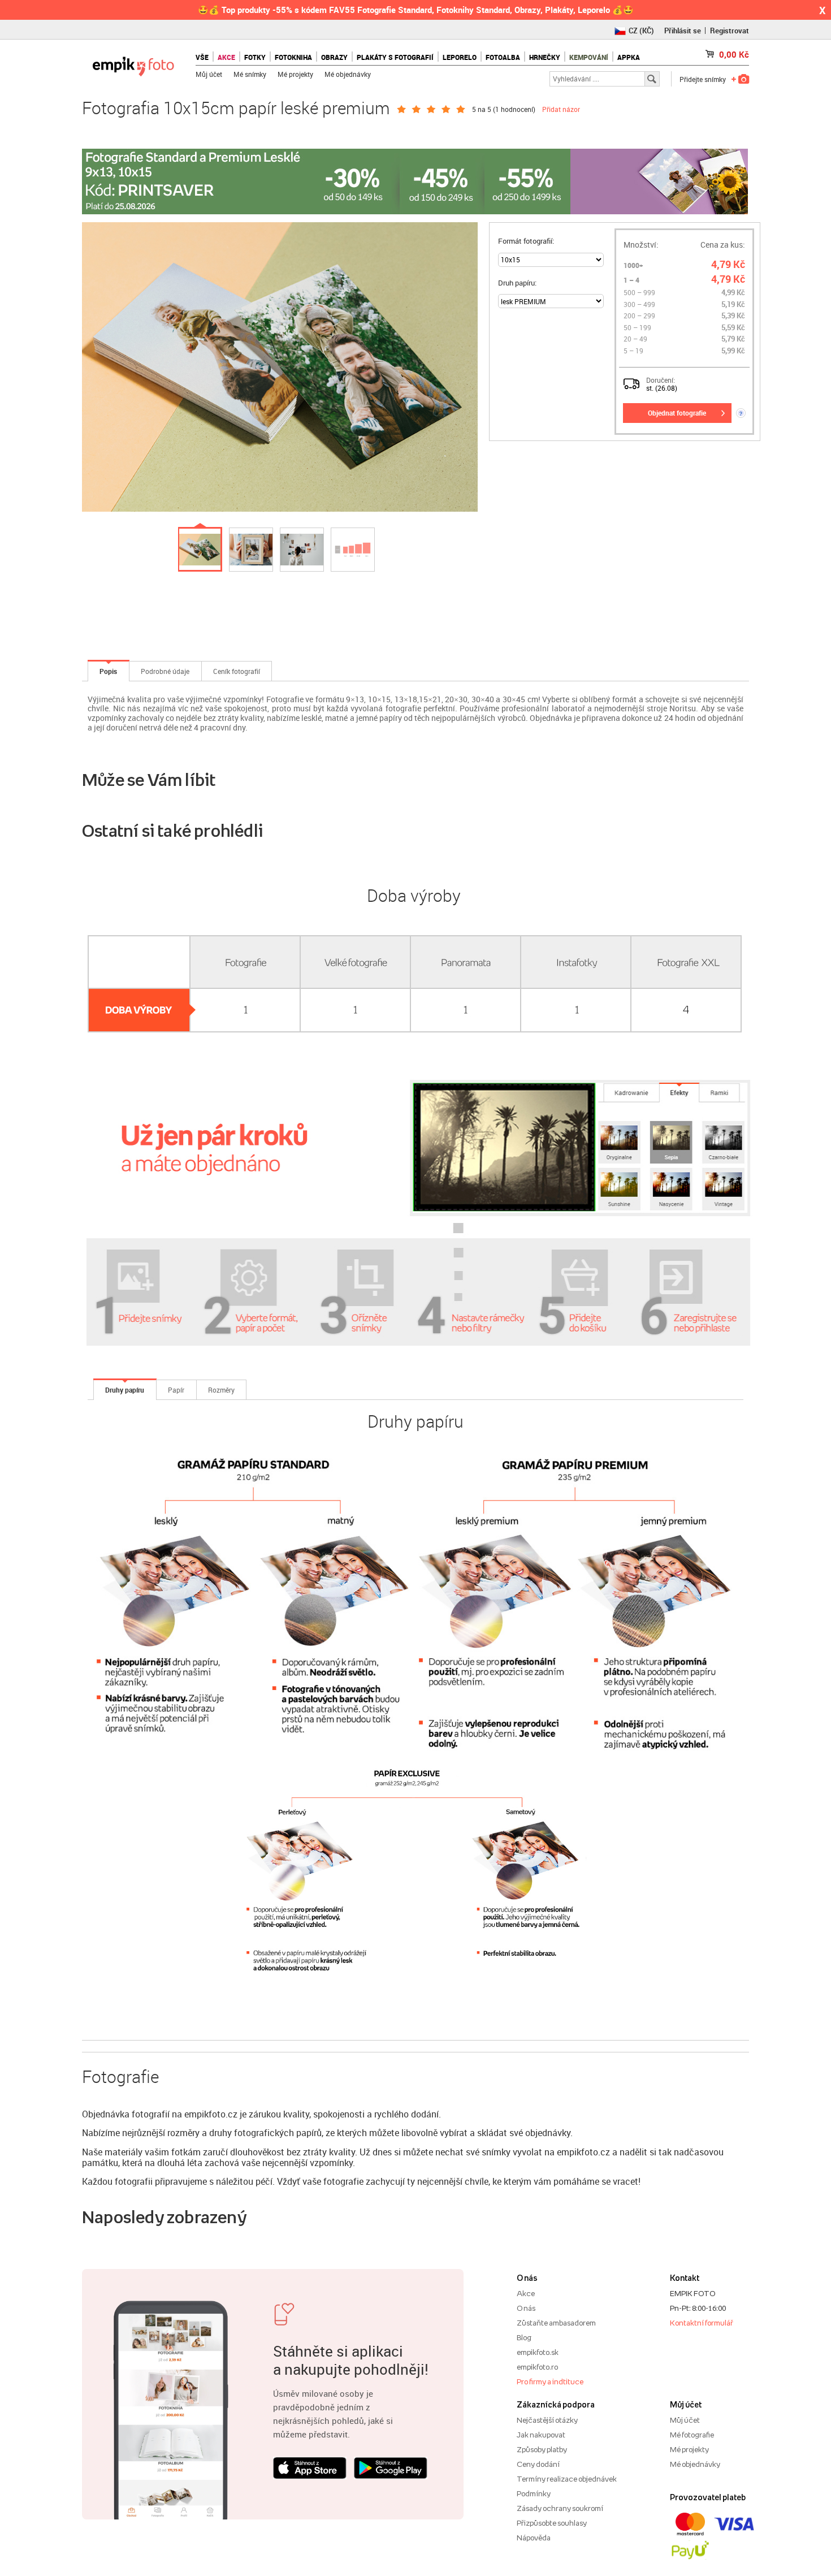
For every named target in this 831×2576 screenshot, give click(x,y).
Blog (524, 2337)
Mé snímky (250, 74)
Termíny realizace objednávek (567, 2479)
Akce (526, 2293)
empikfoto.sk (538, 2352)
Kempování (589, 57)
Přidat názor (561, 109)
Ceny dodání (538, 2464)
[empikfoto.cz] (133, 64)
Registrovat (730, 31)
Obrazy (334, 57)
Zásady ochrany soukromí (560, 2508)
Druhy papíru (125, 1390)
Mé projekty (295, 74)
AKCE (226, 57)
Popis (108, 671)
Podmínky (534, 2493)
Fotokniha (293, 57)
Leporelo (460, 57)
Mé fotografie (692, 2435)
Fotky (255, 57)
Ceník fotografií (237, 671)
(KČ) (641, 31)
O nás (526, 2308)
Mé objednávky (348, 74)
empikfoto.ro (537, 2367)
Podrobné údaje (165, 671)
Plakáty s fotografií (395, 57)
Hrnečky (545, 57)
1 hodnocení (514, 109)
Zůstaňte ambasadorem (556, 2323)
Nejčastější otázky (547, 2420)
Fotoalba (503, 57)
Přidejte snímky (703, 79)
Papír (176, 1390)
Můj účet (209, 74)
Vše (202, 57)
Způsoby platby (542, 2449)
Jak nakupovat (541, 2435)
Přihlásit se (683, 31)
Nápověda (534, 2538)
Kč (734, 54)
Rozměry (221, 1390)
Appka (629, 57)
